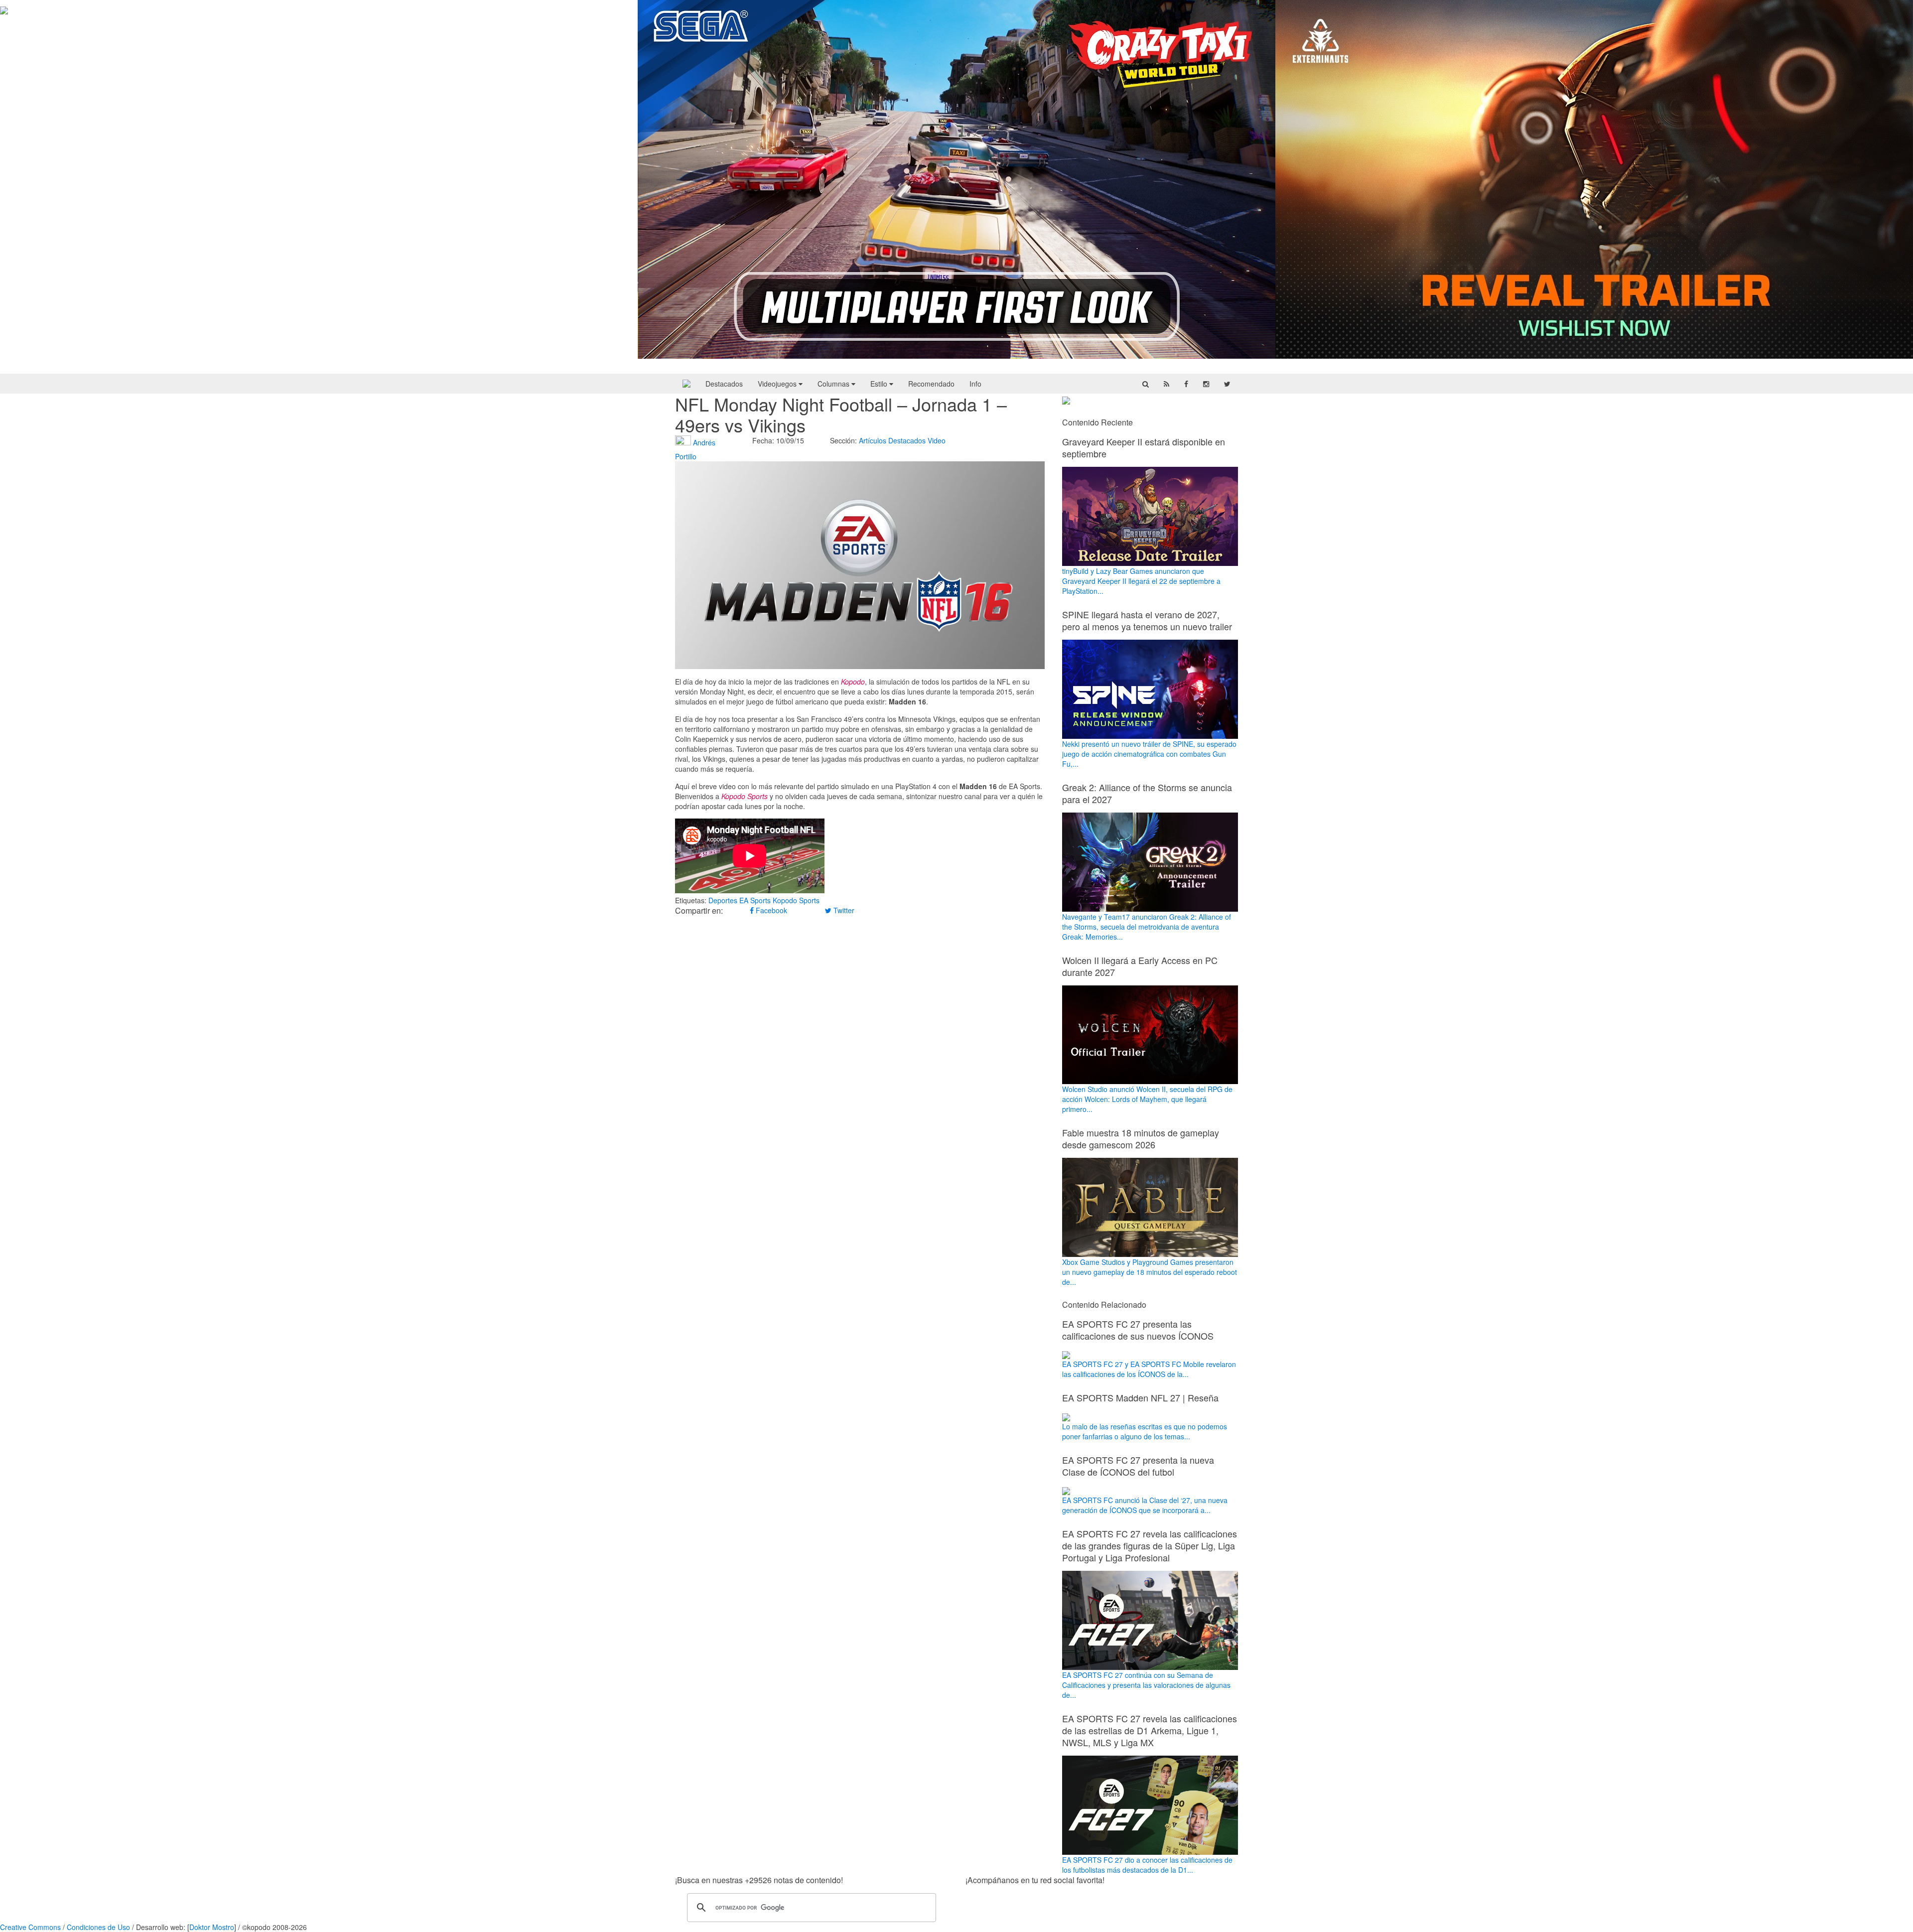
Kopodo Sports (796, 900)
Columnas (834, 384)
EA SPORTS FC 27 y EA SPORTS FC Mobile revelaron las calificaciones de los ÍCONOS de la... (1149, 1369)
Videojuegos (778, 384)
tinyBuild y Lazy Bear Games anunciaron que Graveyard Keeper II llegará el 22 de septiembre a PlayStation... (1141, 581)
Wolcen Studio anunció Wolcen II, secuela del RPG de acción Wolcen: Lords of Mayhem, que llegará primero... (1147, 1099)
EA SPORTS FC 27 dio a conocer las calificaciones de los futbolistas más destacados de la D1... (1147, 1865)
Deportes (723, 900)
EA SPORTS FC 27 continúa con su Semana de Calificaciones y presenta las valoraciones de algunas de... (1146, 1685)
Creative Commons (30, 1927)
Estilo (880, 384)
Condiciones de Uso (98, 1927)
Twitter (843, 910)
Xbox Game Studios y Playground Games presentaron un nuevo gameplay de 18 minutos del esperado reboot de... (1150, 1272)
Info (975, 384)
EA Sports (755, 900)
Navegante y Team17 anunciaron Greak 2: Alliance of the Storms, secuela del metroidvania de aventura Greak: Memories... (1147, 927)
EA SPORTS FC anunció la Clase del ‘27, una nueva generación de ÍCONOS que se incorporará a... (1145, 1505)
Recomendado (931, 384)
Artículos (873, 440)
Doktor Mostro (212, 1927)
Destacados (724, 384)
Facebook (770, 910)
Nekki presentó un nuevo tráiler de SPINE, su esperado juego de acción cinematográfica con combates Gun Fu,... (1149, 754)
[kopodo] (686, 384)
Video (937, 440)
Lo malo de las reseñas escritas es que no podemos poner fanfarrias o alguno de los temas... (1145, 1431)
